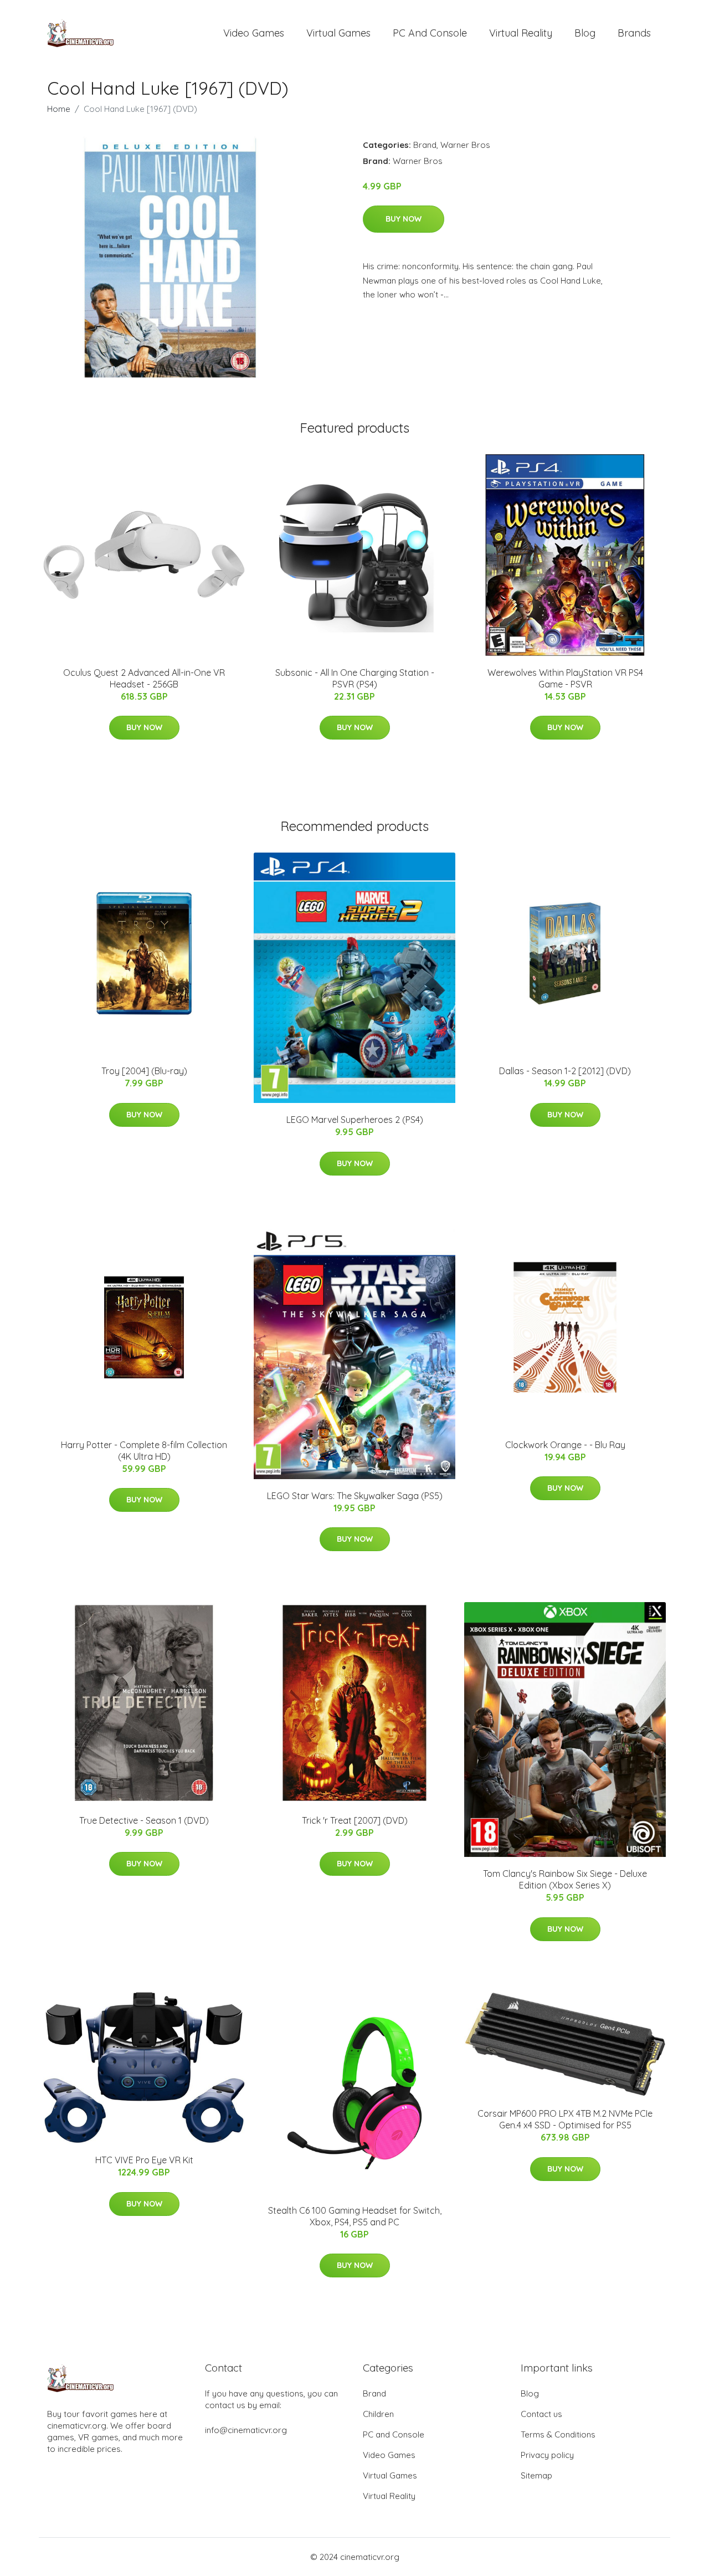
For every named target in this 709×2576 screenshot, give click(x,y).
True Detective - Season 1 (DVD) (144, 1820)
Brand (425, 145)
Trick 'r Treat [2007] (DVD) (355, 1820)
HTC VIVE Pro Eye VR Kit (144, 2160)
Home (59, 109)
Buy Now (404, 219)
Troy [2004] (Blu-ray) (144, 1071)
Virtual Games (338, 33)
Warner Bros (465, 145)
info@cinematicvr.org (246, 2430)
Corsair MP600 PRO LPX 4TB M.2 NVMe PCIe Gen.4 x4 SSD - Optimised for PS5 (565, 2119)
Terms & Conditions (558, 2434)
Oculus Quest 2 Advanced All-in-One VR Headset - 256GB (144, 678)
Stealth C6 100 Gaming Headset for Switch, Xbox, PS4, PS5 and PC (355, 2216)
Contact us (541, 2414)
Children (378, 2414)
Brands (634, 33)
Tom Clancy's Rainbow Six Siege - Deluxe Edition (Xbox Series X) (565, 1879)
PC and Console (430, 33)
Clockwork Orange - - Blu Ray (565, 1445)
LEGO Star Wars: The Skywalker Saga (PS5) (355, 1496)
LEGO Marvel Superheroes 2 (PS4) (355, 1120)
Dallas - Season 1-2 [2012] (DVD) (565, 1071)
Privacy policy (547, 2455)
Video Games (254, 33)
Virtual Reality (521, 33)
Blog (585, 33)
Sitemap (536, 2475)
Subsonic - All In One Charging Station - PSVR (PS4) (355, 678)
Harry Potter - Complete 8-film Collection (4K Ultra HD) (144, 1451)
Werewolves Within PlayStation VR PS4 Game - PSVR (565, 678)
